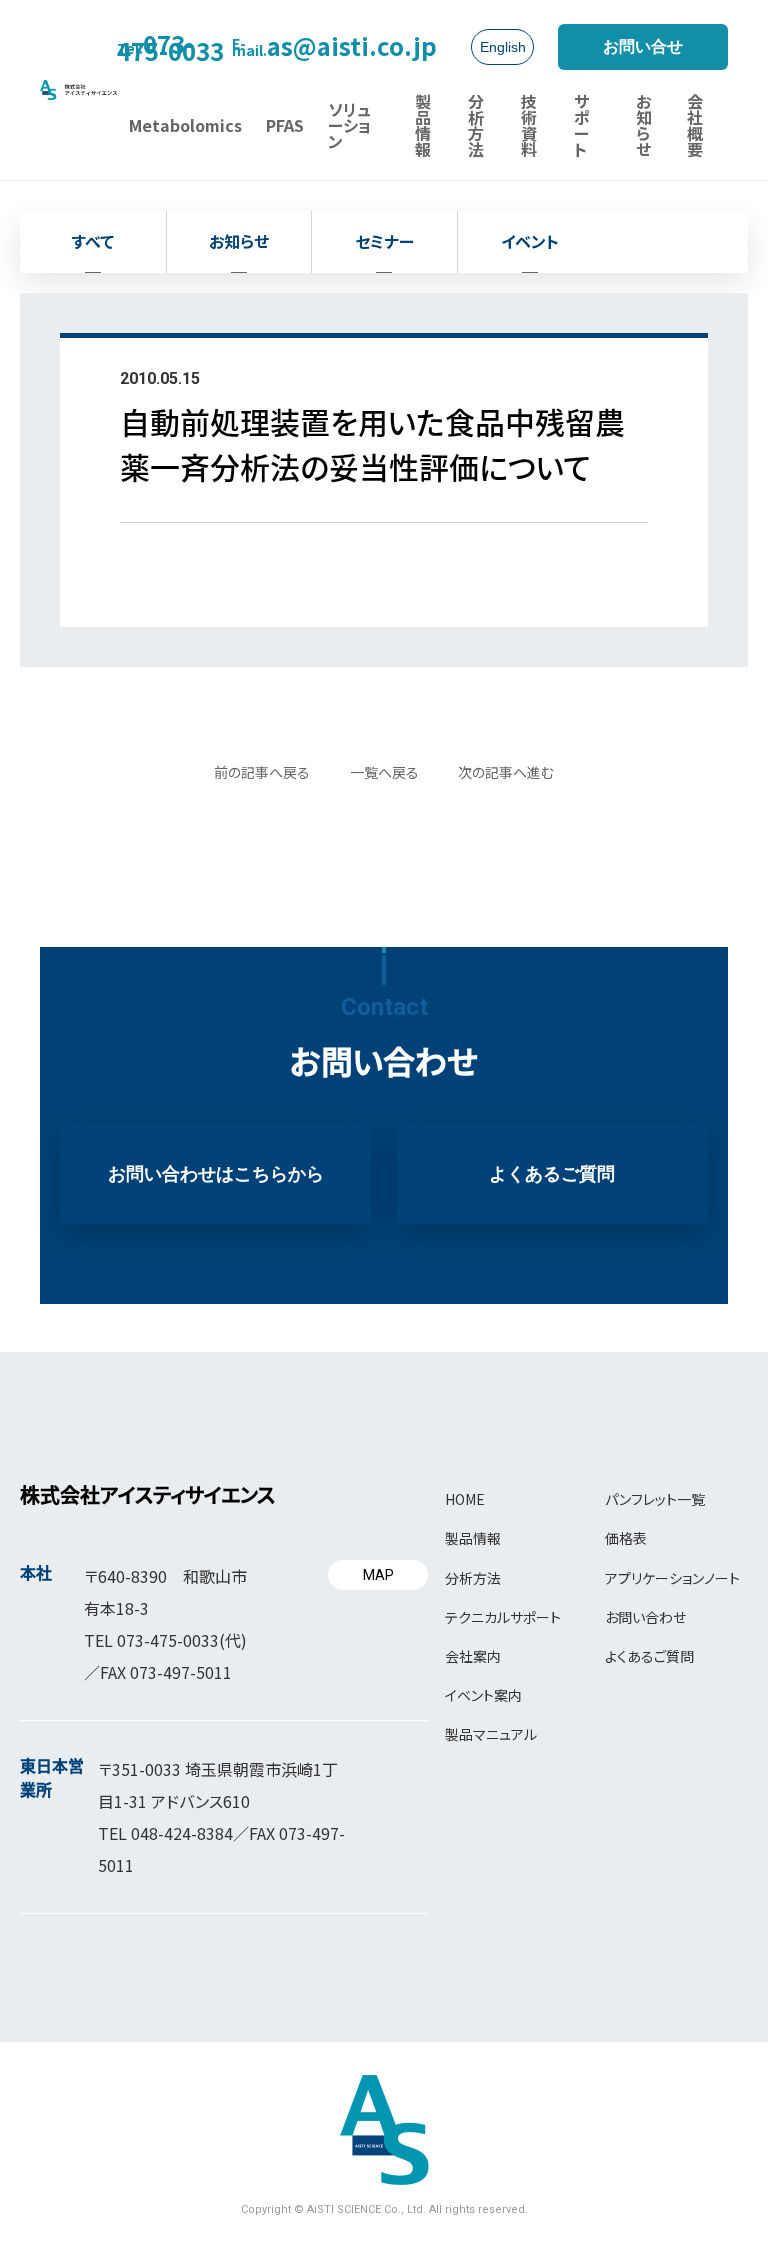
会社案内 (473, 1656)
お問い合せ (643, 46)
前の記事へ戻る (262, 772)
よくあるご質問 (552, 1174)
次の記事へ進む (506, 772)
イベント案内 (483, 1695)
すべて (93, 241)
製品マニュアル (491, 1734)
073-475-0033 (170, 46)
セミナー (384, 241)
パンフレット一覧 (655, 1499)
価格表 (626, 1538)
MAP (378, 1575)
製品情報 (473, 1538)
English (503, 47)
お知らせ (239, 241)
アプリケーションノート (672, 1578)
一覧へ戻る (384, 772)
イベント (530, 241)
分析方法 (473, 1578)
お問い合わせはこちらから (216, 1174)
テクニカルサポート (503, 1617)
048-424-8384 (182, 1833)
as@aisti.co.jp (334, 46)
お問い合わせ (645, 1617)
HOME (465, 1499)
